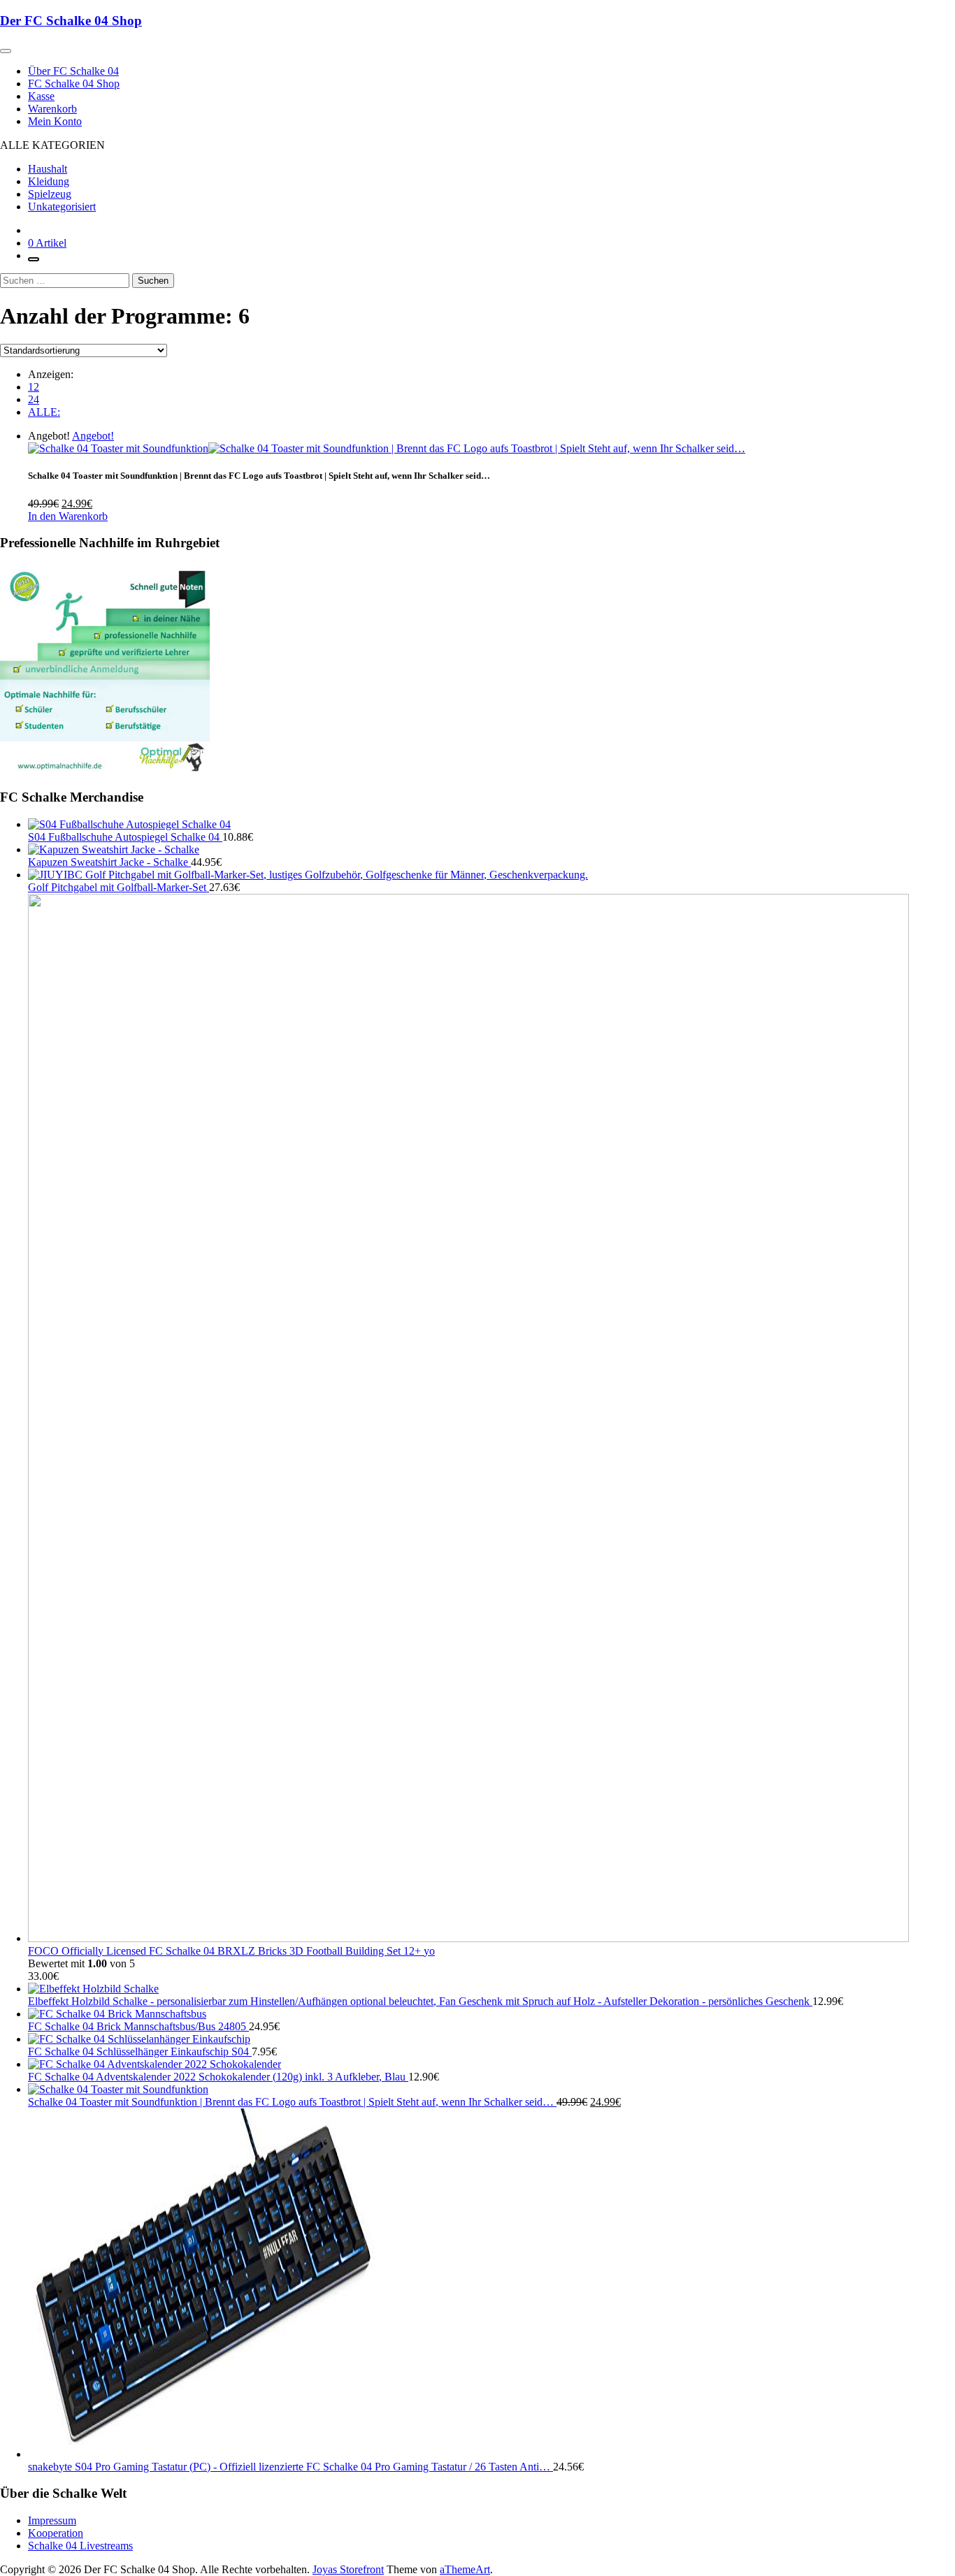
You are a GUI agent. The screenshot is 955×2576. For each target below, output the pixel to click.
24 (34, 399)
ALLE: (44, 412)
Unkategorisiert (62, 207)
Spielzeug (50, 194)
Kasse (41, 96)
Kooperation (56, 2533)
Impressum (52, 2520)
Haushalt (48, 169)
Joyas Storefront (348, 2569)
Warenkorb (52, 109)
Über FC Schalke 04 (73, 71)
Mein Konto (55, 121)
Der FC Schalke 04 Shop (71, 21)
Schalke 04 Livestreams (80, 2546)
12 (34, 387)
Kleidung (49, 181)
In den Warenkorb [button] (68, 516)
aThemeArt (465, 2569)
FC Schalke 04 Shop (74, 84)
